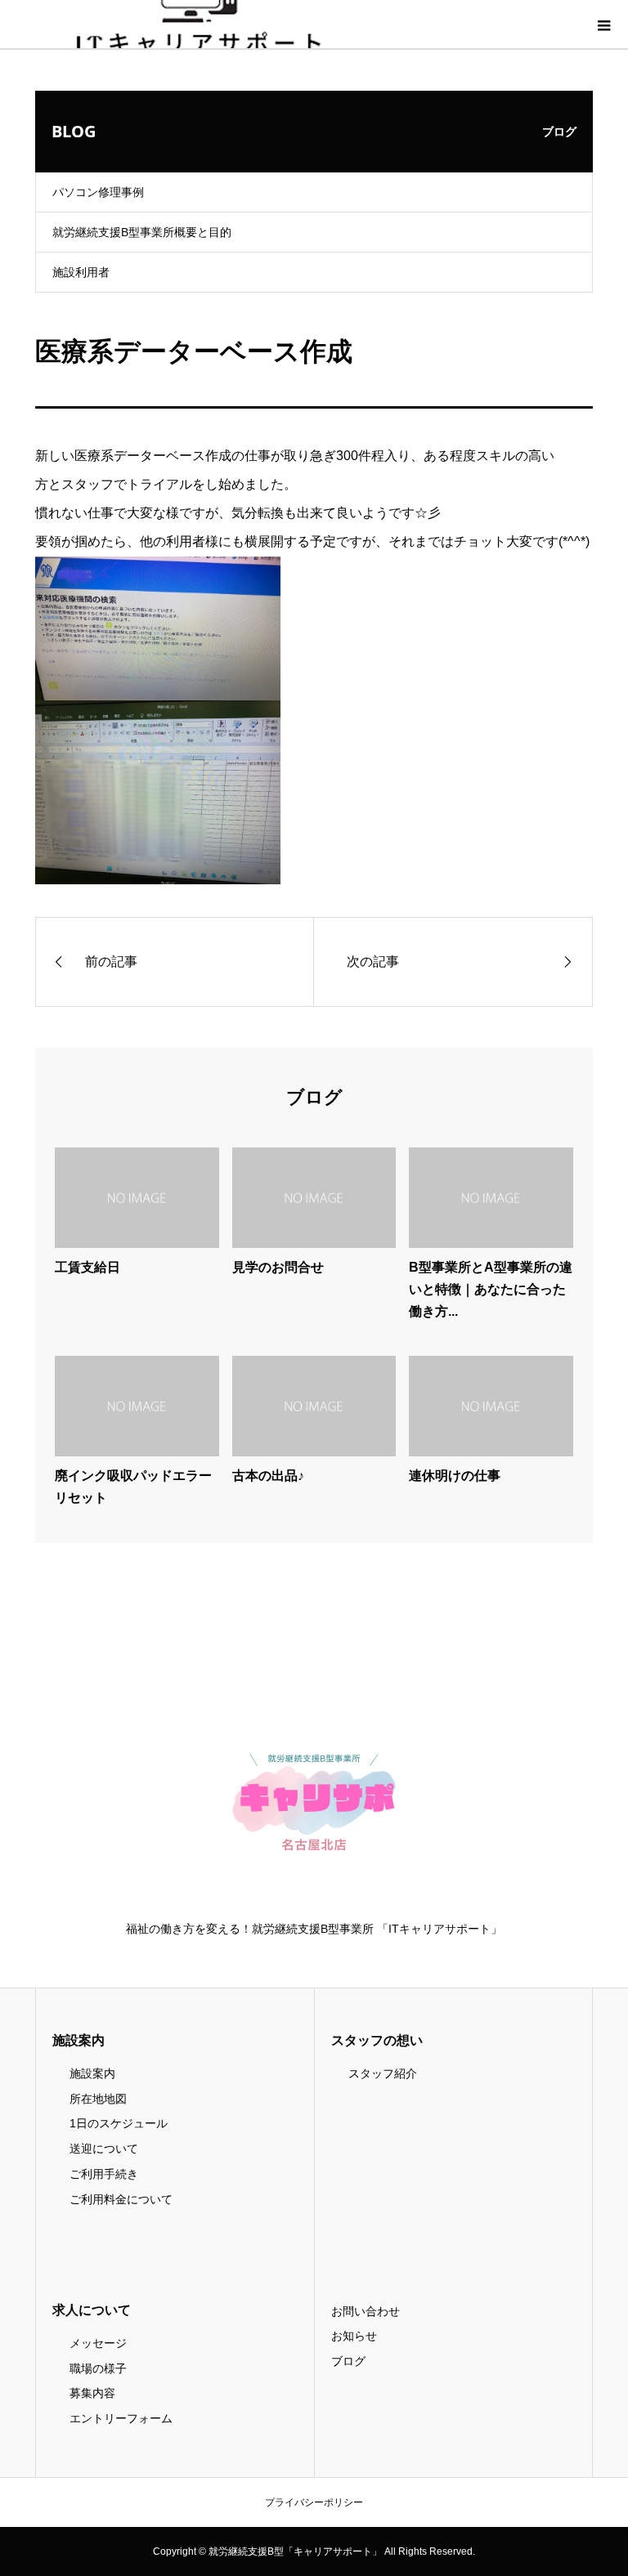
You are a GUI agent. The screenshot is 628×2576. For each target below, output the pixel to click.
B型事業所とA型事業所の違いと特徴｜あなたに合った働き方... (491, 1289)
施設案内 (78, 2040)
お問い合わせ (366, 2311)
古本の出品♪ (268, 1476)
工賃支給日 (87, 1267)
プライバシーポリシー (314, 2502)
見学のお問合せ (278, 1267)
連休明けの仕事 (455, 1476)
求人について (92, 2310)
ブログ (348, 2361)
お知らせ (354, 2336)
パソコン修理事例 (98, 192)
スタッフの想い (377, 2040)
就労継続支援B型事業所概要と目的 (142, 232)
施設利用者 (81, 272)
